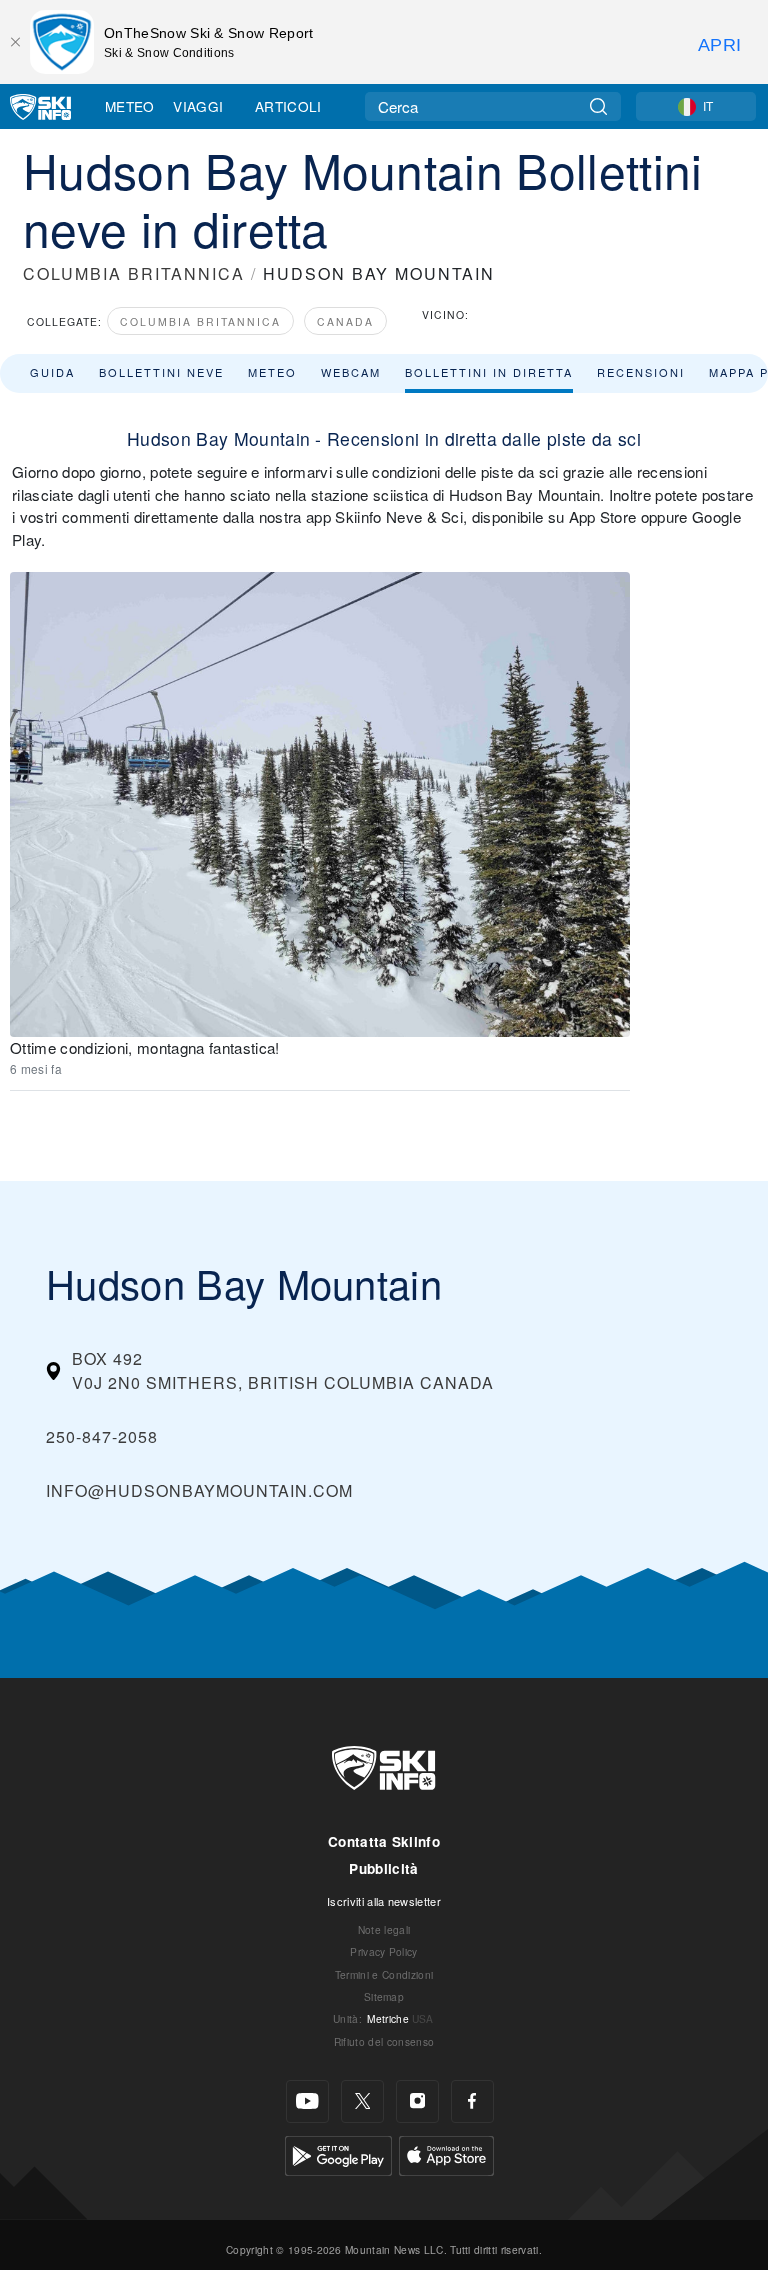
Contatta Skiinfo (384, 1841)
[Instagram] (417, 2101)
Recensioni (641, 372)
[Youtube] (307, 2101)
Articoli (288, 106)
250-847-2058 (102, 1436)
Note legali (384, 1929)
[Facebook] (472, 2101)
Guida (52, 372)
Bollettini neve (161, 372)
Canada (345, 321)
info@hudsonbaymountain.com (199, 1490)
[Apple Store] (446, 2153)
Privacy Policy (383, 1951)
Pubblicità (383, 1868)
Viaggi (198, 106)
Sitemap (384, 1996)
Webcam (351, 372)
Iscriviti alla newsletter (384, 1901)
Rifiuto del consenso (384, 2041)
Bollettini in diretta (489, 372)
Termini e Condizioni (384, 1974)
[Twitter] (362, 2101)
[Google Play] (338, 2153)
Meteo (130, 106)
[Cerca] (598, 106)
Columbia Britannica (200, 321)
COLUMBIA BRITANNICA (134, 273)
